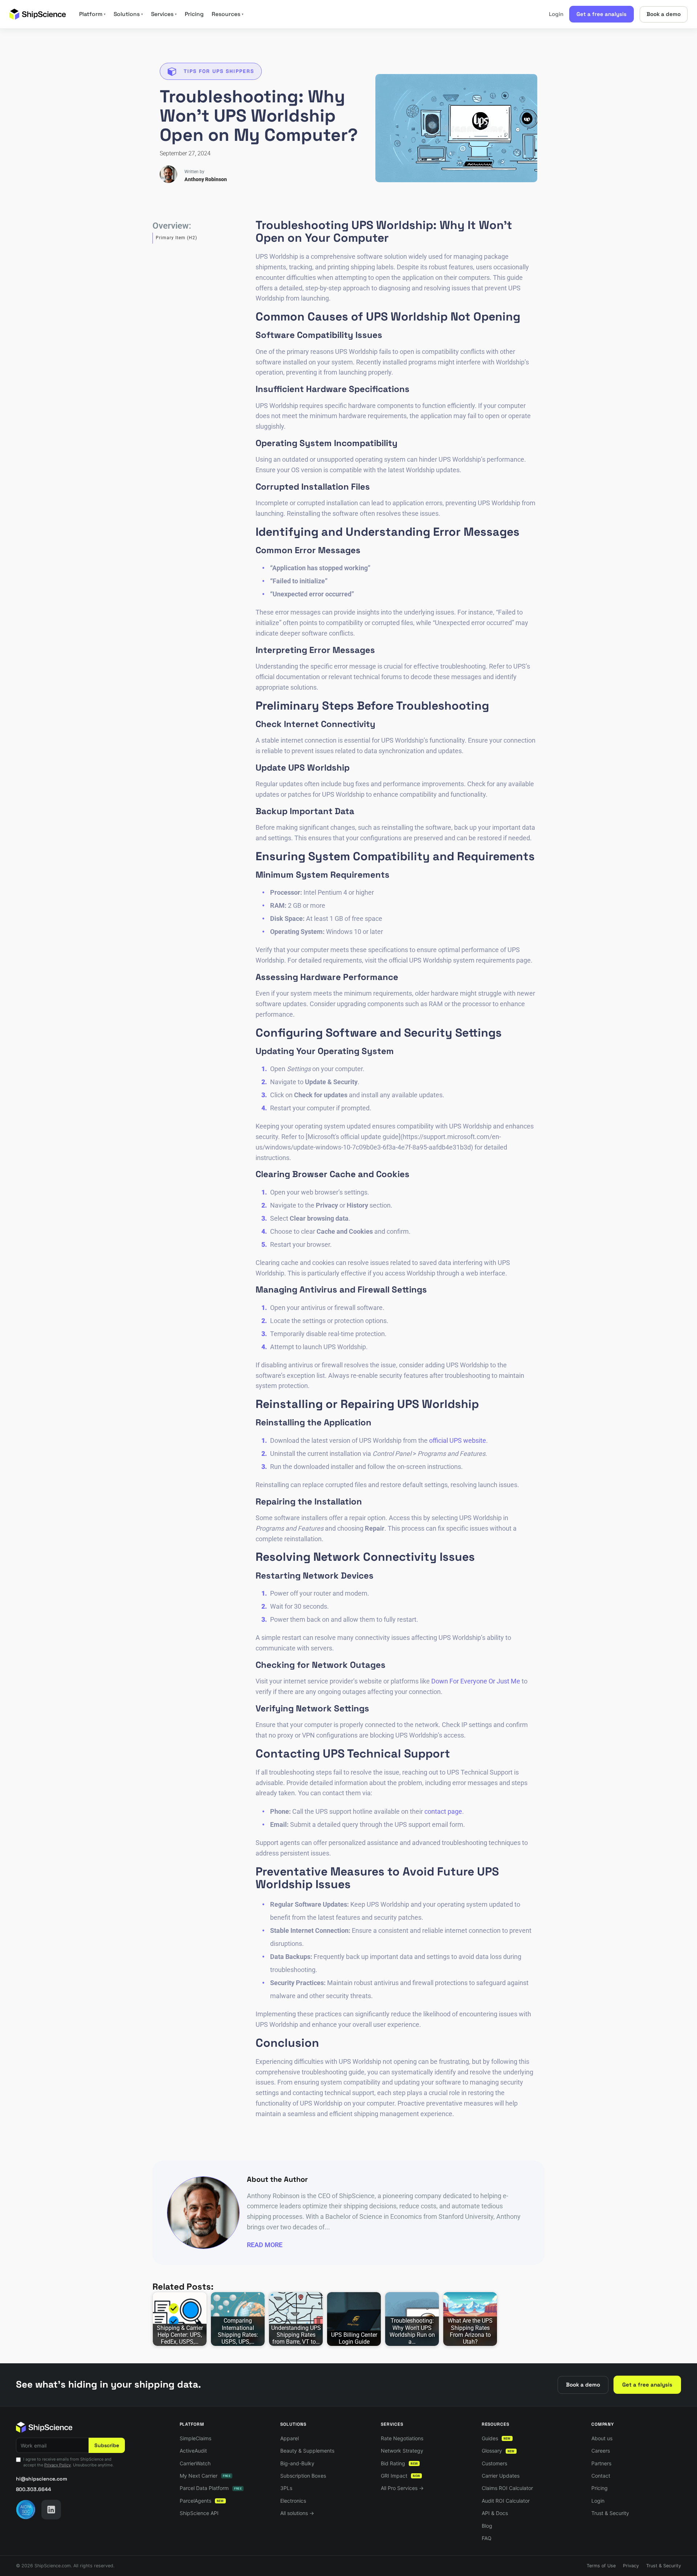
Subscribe (107, 2445)
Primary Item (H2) (176, 238)
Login (556, 14)
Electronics (293, 2501)
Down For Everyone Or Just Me (476, 1681)
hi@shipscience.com (42, 2479)
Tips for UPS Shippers (219, 71)
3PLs (286, 2488)
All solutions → (297, 2513)
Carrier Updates (501, 2476)
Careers (601, 2451)
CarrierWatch (195, 2463)
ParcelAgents (202, 2501)
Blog (487, 2526)
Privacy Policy (58, 2465)
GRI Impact (400, 2476)
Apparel (290, 2438)
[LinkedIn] (51, 2510)
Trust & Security (610, 2513)
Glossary (498, 2451)
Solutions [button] (128, 14)
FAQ (487, 2538)
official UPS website (458, 1440)
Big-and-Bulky (297, 2463)
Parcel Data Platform (211, 2488)
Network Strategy (402, 2451)
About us (602, 2438)
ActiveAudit (193, 2451)
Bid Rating (399, 2463)
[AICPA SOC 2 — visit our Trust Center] (26, 2510)
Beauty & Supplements (307, 2451)
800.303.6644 (34, 2489)
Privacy (631, 2566)
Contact (601, 2476)
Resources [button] (228, 14)
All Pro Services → (402, 2488)
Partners (601, 2463)
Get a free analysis (602, 14)
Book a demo (664, 14)
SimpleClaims (195, 2438)
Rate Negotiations (402, 2438)
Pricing (194, 14)
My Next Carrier (205, 2476)
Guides (496, 2438)
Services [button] (164, 14)
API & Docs (495, 2513)
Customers (494, 2463)
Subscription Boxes (303, 2476)
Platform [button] (92, 14)
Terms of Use (601, 2566)
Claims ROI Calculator (507, 2488)
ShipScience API (199, 2513)
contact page (443, 1811)
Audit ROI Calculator (506, 2501)
